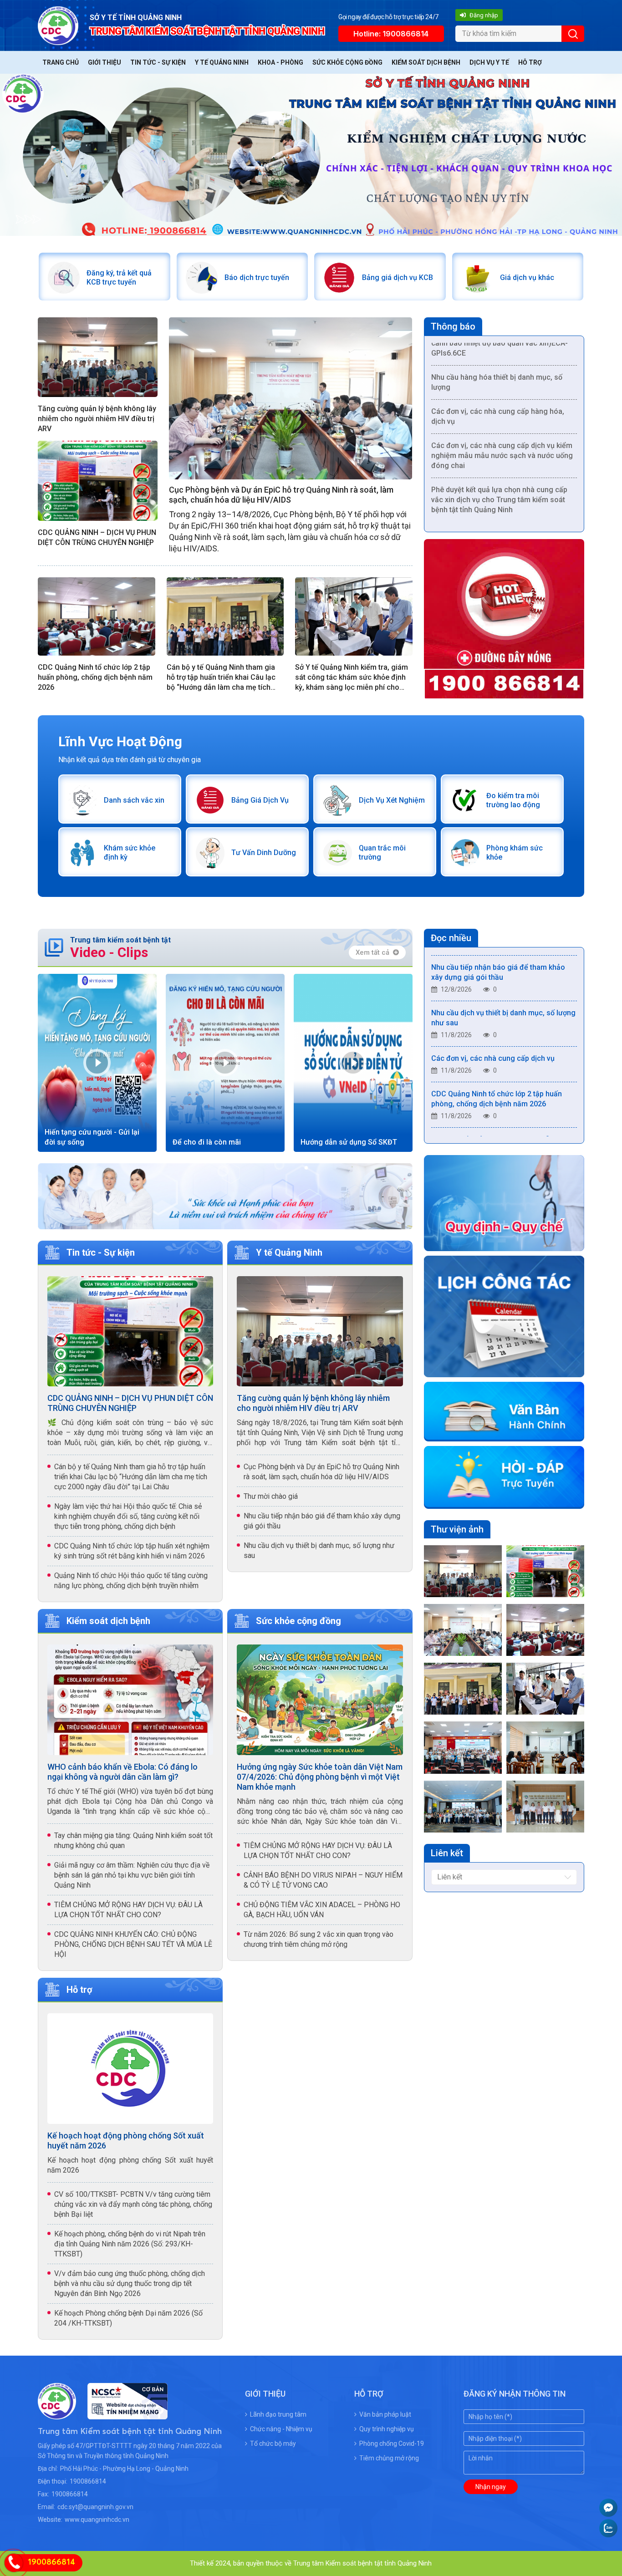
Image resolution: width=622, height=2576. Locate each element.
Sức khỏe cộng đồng (347, 62)
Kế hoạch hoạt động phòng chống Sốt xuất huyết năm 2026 (126, 2141)
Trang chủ (61, 62)
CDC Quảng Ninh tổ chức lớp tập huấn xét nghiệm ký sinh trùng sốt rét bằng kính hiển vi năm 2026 (132, 1551)
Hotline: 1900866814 (391, 34)
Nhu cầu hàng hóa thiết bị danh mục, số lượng (497, 344)
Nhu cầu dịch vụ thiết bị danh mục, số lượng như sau (319, 1550)
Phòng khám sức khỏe (515, 853)
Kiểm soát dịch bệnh (426, 62)
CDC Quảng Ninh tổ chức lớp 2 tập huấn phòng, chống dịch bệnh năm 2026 (95, 677)
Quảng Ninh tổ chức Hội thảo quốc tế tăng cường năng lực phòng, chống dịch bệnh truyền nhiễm (131, 1581)
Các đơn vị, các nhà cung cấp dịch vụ (493, 1020)
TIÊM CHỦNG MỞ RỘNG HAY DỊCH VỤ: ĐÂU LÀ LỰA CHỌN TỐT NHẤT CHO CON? (128, 1910)
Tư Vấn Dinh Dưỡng (264, 853)
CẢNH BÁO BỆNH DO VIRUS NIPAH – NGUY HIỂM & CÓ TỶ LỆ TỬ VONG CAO (323, 1880)
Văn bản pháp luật (385, 2414)
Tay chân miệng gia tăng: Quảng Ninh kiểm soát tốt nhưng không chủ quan (133, 1840)
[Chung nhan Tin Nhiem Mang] (122, 2414)
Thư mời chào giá (271, 1496)
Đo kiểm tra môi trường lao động (513, 800)
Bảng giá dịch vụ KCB (398, 277)
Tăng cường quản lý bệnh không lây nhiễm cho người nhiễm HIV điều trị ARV (97, 419)
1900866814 (88, 2481)
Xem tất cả (372, 952)
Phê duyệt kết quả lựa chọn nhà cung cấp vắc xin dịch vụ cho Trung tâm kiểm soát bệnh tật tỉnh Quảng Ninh (499, 461)
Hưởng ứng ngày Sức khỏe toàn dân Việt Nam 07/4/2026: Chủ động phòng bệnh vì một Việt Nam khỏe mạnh (320, 1777)
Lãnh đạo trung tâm (278, 2414)
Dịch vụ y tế (489, 62)
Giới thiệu (105, 62)
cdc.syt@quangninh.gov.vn (95, 2507)
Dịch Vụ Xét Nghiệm (392, 800)
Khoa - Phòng (280, 62)
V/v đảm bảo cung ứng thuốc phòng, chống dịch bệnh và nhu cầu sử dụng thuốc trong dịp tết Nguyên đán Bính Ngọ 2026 (130, 2283)
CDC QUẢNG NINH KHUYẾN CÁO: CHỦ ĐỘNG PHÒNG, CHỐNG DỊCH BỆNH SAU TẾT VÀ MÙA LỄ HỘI (133, 1944)
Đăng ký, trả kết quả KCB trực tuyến (119, 277)
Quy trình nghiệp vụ (387, 2429)
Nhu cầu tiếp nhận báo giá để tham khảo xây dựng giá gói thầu (322, 1521)
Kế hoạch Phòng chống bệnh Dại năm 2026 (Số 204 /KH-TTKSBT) (128, 2318)
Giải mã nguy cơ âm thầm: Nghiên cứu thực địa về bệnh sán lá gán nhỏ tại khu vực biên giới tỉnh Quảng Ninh (132, 1875)
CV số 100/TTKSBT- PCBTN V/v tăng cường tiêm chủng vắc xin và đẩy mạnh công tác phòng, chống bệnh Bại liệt (133, 2204)
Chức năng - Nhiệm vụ (281, 2429)
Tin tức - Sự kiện (158, 62)
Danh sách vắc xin (134, 800)
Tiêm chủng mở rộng (389, 2458)
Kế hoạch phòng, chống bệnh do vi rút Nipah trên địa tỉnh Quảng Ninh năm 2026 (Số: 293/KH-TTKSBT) (130, 2244)
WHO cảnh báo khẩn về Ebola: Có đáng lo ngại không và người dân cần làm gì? (122, 1772)
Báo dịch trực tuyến (257, 277)
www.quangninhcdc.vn (97, 2520)
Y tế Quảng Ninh (222, 62)
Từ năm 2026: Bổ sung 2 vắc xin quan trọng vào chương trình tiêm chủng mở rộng (319, 1939)
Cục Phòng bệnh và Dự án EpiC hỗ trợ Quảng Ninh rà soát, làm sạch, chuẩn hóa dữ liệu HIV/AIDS (281, 495)
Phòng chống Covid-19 (392, 2444)
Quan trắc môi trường (382, 853)
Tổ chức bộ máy (273, 2444)
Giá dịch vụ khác (527, 277)
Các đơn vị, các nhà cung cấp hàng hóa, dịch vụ (498, 378)
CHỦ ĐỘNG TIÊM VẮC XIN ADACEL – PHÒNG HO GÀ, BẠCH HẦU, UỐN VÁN (322, 1910)
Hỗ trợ (530, 62)
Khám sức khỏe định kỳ (130, 853)
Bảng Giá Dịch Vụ (260, 800)
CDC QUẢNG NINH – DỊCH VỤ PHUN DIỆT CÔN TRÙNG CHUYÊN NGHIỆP (97, 537)
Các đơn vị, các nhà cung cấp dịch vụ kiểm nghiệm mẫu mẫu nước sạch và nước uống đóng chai (502, 417)
